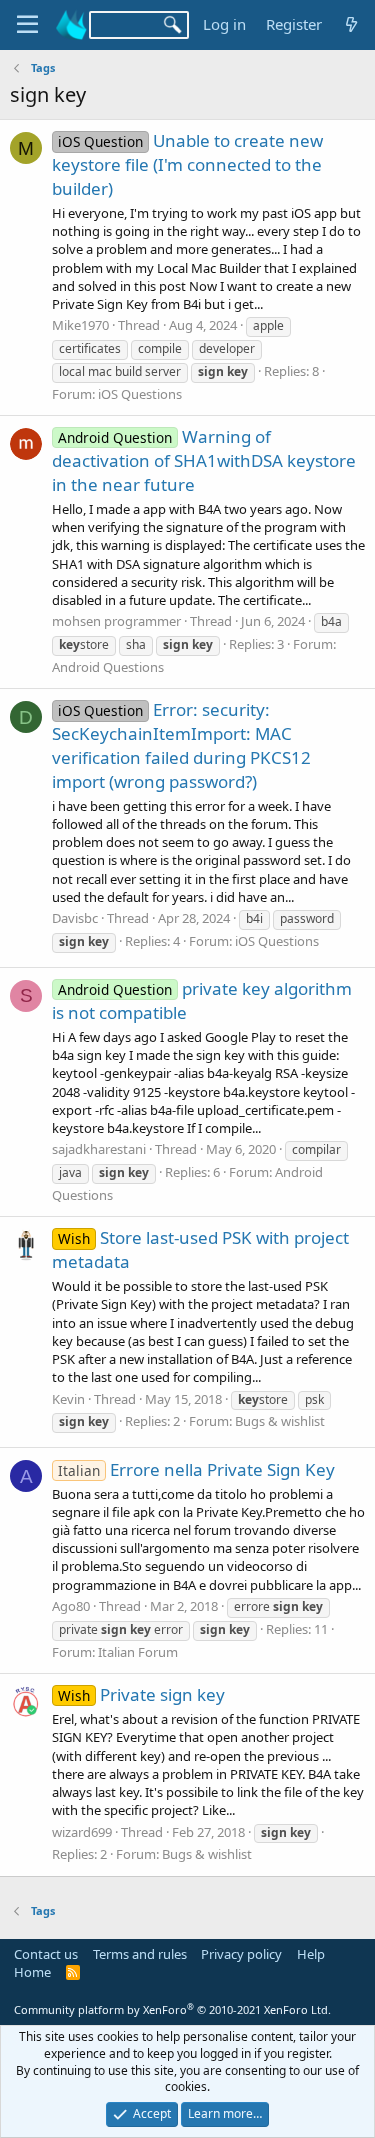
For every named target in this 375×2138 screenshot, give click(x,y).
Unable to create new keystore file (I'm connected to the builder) (187, 164)
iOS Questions (140, 394)
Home (32, 1972)
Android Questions (108, 667)
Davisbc (75, 918)
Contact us (46, 1954)
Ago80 (71, 1606)
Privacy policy (241, 1954)
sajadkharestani (99, 1149)
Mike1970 (80, 325)
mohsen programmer (116, 621)
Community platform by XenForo (172, 2009)
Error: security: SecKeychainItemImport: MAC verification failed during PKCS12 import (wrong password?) (181, 745)
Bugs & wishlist (280, 1421)
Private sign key (141, 1694)
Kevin (68, 1399)
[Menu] (27, 25)
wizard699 (82, 1832)
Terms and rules (140, 1954)
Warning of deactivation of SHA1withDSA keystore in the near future (204, 460)
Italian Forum (138, 1652)
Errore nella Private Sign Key (196, 1469)
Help (311, 1954)
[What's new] (351, 24)
